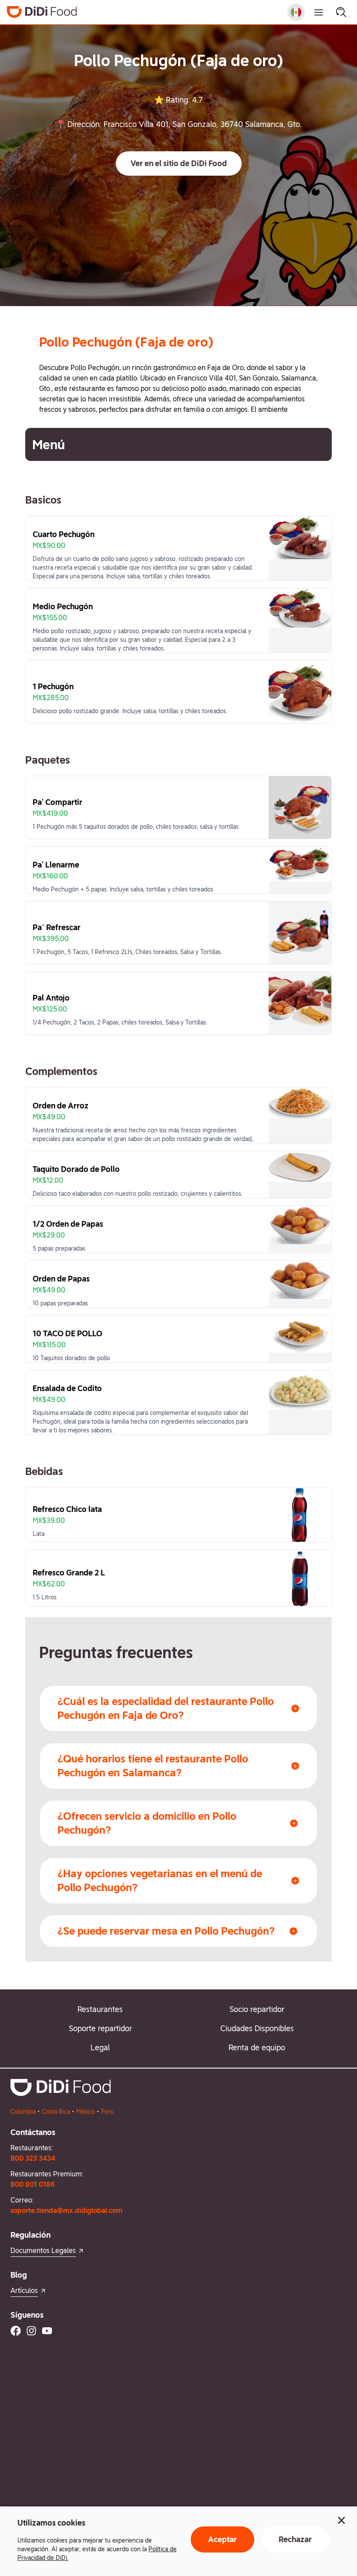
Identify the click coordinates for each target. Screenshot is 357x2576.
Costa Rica (56, 2112)
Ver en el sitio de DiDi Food (179, 163)
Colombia (23, 2112)
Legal (100, 2047)
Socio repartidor (257, 2009)
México (86, 2112)
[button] (179, 164)
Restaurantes (100, 2009)
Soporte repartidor (100, 2028)
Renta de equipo (257, 2047)
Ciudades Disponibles (257, 2028)
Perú (108, 2112)
